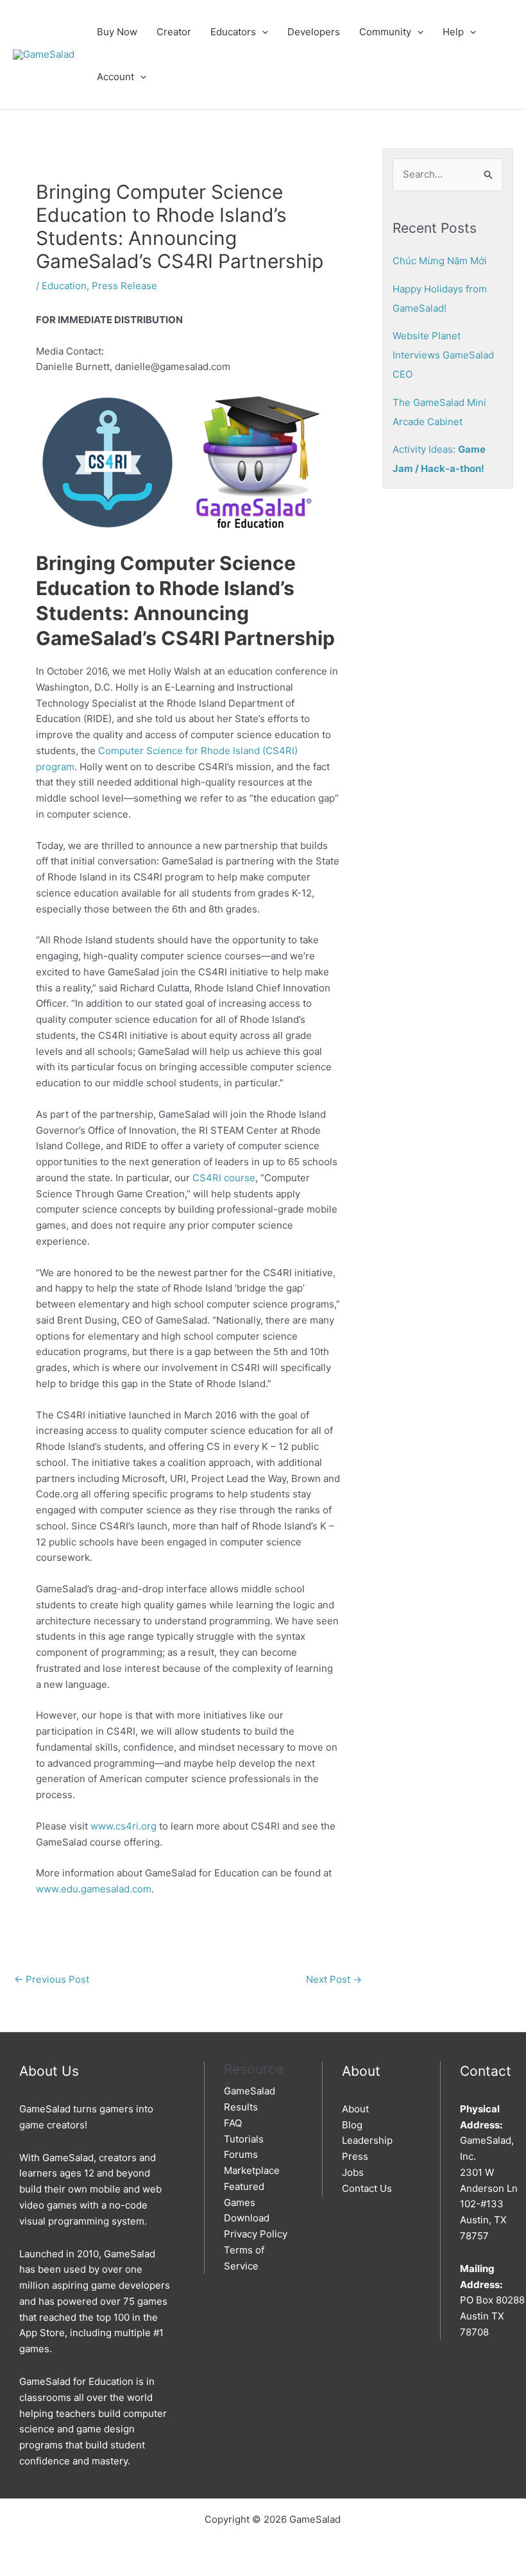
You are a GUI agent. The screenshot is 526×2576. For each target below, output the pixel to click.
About (355, 2109)
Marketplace (252, 2170)
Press (355, 2156)
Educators (233, 32)
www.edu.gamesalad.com (94, 1889)
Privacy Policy (256, 2234)
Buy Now (117, 32)
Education (64, 286)
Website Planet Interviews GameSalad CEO (443, 355)
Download (247, 2218)
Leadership (367, 2140)
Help (453, 32)
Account (115, 77)
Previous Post (52, 1979)
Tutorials (244, 2139)
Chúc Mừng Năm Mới (440, 261)
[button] (262, 32)
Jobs (353, 2172)
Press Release (124, 286)
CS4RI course (224, 1178)
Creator (174, 32)
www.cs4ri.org (123, 1826)
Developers (314, 32)
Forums (241, 2154)
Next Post (334, 1979)
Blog (352, 2125)
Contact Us (367, 2188)
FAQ (233, 2123)
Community (385, 32)
